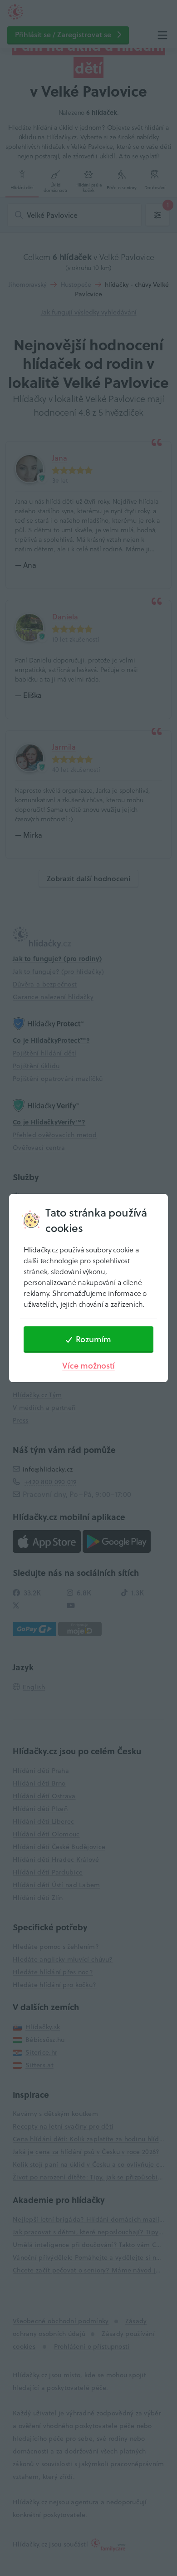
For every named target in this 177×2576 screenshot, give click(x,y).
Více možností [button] (88, 1366)
